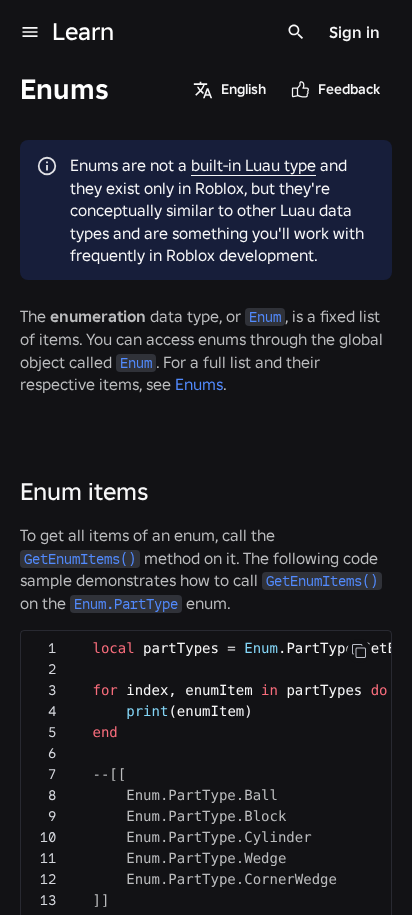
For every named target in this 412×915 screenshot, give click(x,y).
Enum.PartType (126, 604)
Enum (265, 317)
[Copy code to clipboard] (359, 651)
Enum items (84, 491)
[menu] (30, 32)
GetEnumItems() (80, 559)
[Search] (296, 32)
